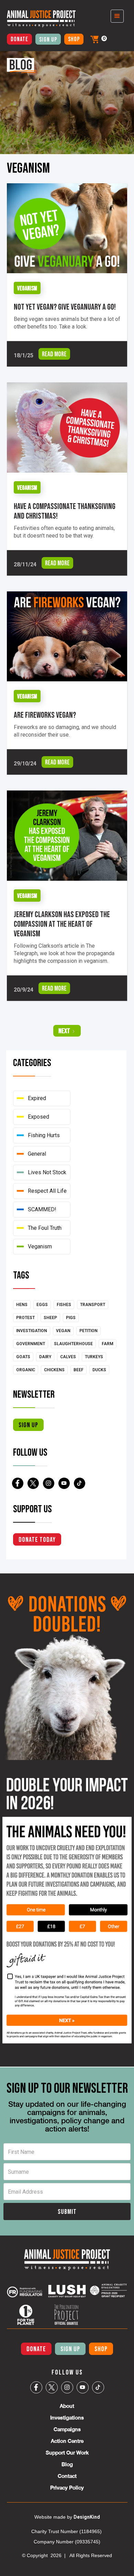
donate (19, 39)
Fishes (64, 1305)
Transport (93, 1305)
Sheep (50, 1318)
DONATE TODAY (37, 1540)
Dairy (45, 1357)
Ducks (99, 1370)
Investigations (67, 2418)
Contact (67, 2476)
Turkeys (94, 1357)
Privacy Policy (67, 2488)
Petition (88, 1331)
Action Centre (67, 2441)
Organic (26, 1370)
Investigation (32, 1331)
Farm (108, 1344)
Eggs (42, 1305)
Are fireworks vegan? (46, 715)
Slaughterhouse (73, 1344)
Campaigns (67, 2429)
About (67, 2406)
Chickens (54, 1370)
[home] (38, 19)
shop (74, 39)
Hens (22, 1305)
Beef (79, 1370)
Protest (25, 1318)
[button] (94, 39)
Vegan (63, 1331)
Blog (67, 2464)
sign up (28, 1425)
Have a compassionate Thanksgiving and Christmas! (65, 511)
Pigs (71, 1318)
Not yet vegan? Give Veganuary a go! (65, 307)
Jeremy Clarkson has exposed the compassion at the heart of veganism (62, 924)
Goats (23, 1357)
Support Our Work (67, 2453)
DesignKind (87, 2517)
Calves (68, 1357)
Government (31, 1344)
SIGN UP (70, 2349)
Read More (54, 354)
